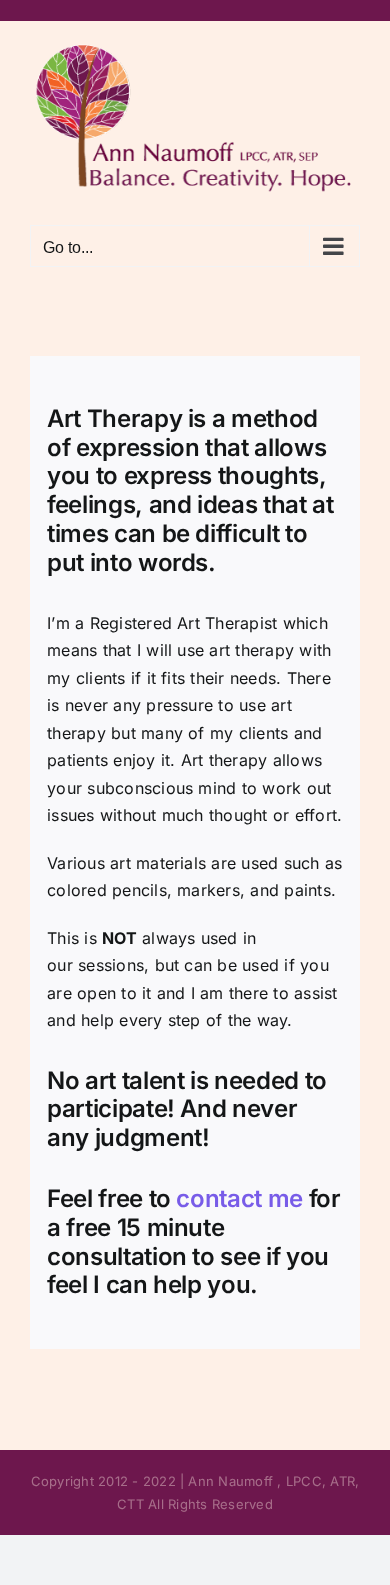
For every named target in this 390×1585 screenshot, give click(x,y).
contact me (237, 1198)
